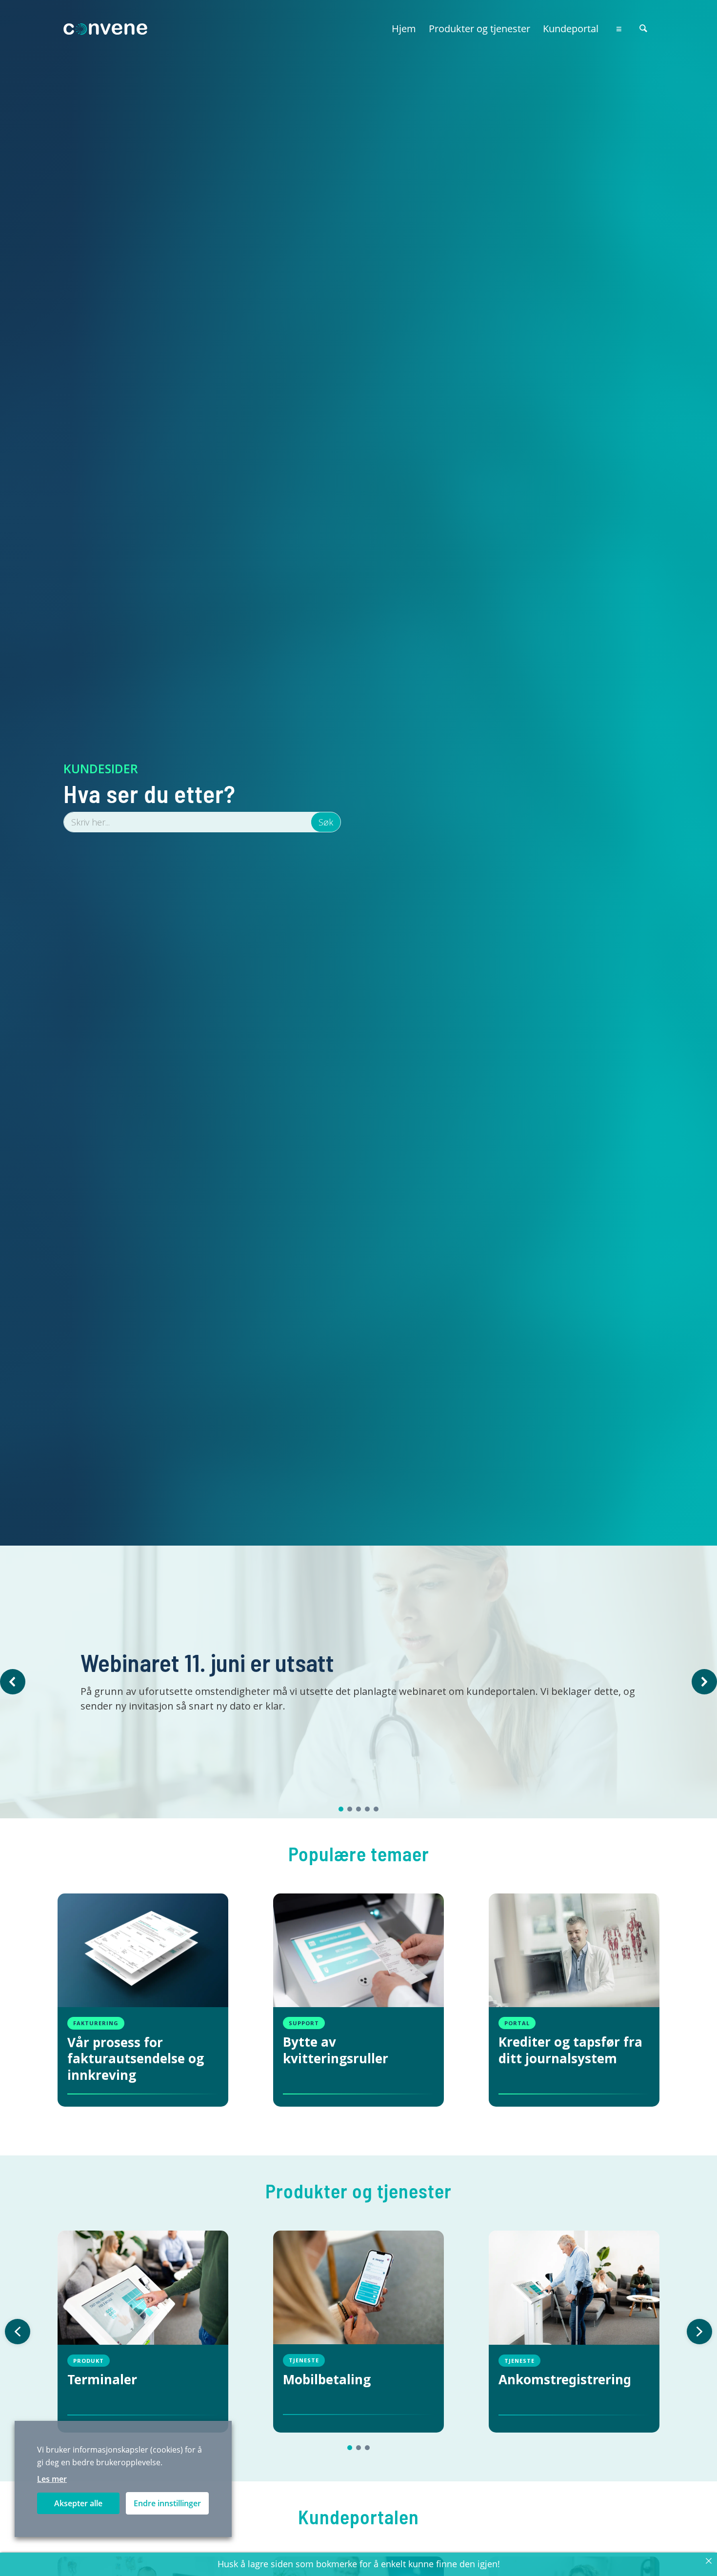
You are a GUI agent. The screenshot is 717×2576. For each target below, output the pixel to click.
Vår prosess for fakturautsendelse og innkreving (136, 2059)
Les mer (52, 2479)
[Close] (709, 2561)
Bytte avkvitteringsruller (336, 2051)
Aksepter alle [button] (78, 2503)
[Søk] (643, 29)
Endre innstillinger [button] (167, 2503)
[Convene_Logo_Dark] (108, 29)
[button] (13, 1682)
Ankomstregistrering (565, 2380)
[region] (358, 1682)
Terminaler (102, 2380)
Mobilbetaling (327, 2380)
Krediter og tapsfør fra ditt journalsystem (570, 2051)
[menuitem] (404, 24)
